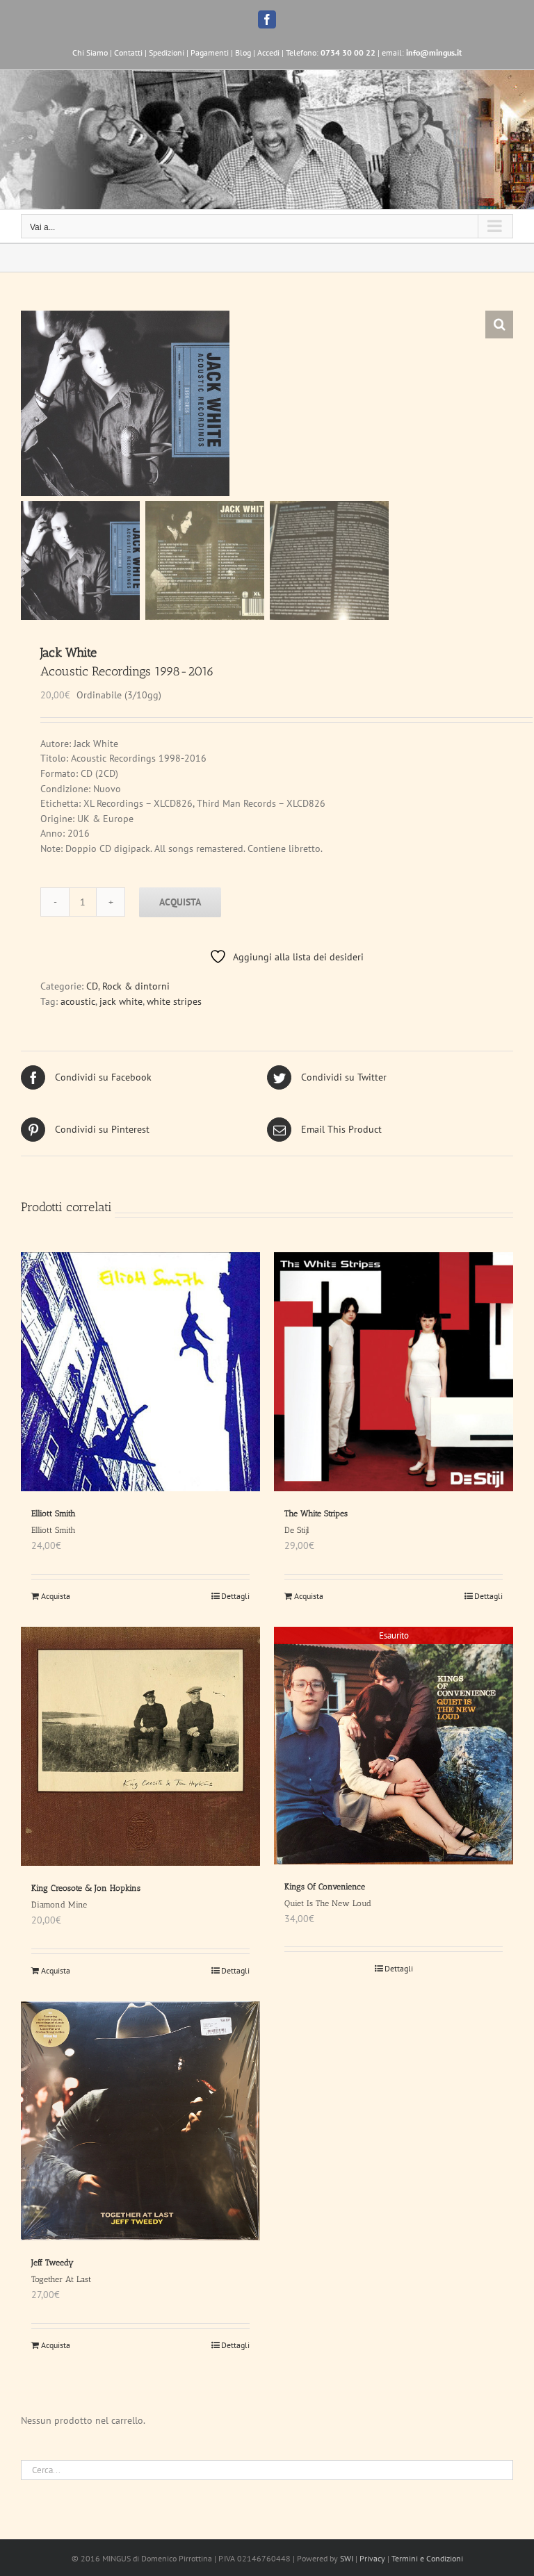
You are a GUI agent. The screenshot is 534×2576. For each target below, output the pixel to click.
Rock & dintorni (136, 986)
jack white (121, 1001)
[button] (499, 325)
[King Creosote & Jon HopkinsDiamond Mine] (140, 1746)
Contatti (128, 52)
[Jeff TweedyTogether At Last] (140, 2121)
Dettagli (235, 1596)
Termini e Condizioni (427, 2558)
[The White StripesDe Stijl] (394, 1372)
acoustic (78, 1001)
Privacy (372, 2558)
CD (92, 986)
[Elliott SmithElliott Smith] (140, 1372)
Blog (243, 52)
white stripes (174, 1001)
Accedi (268, 52)
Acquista (180, 902)
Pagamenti (210, 52)
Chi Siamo (90, 52)
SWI (347, 2558)
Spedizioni (167, 52)
